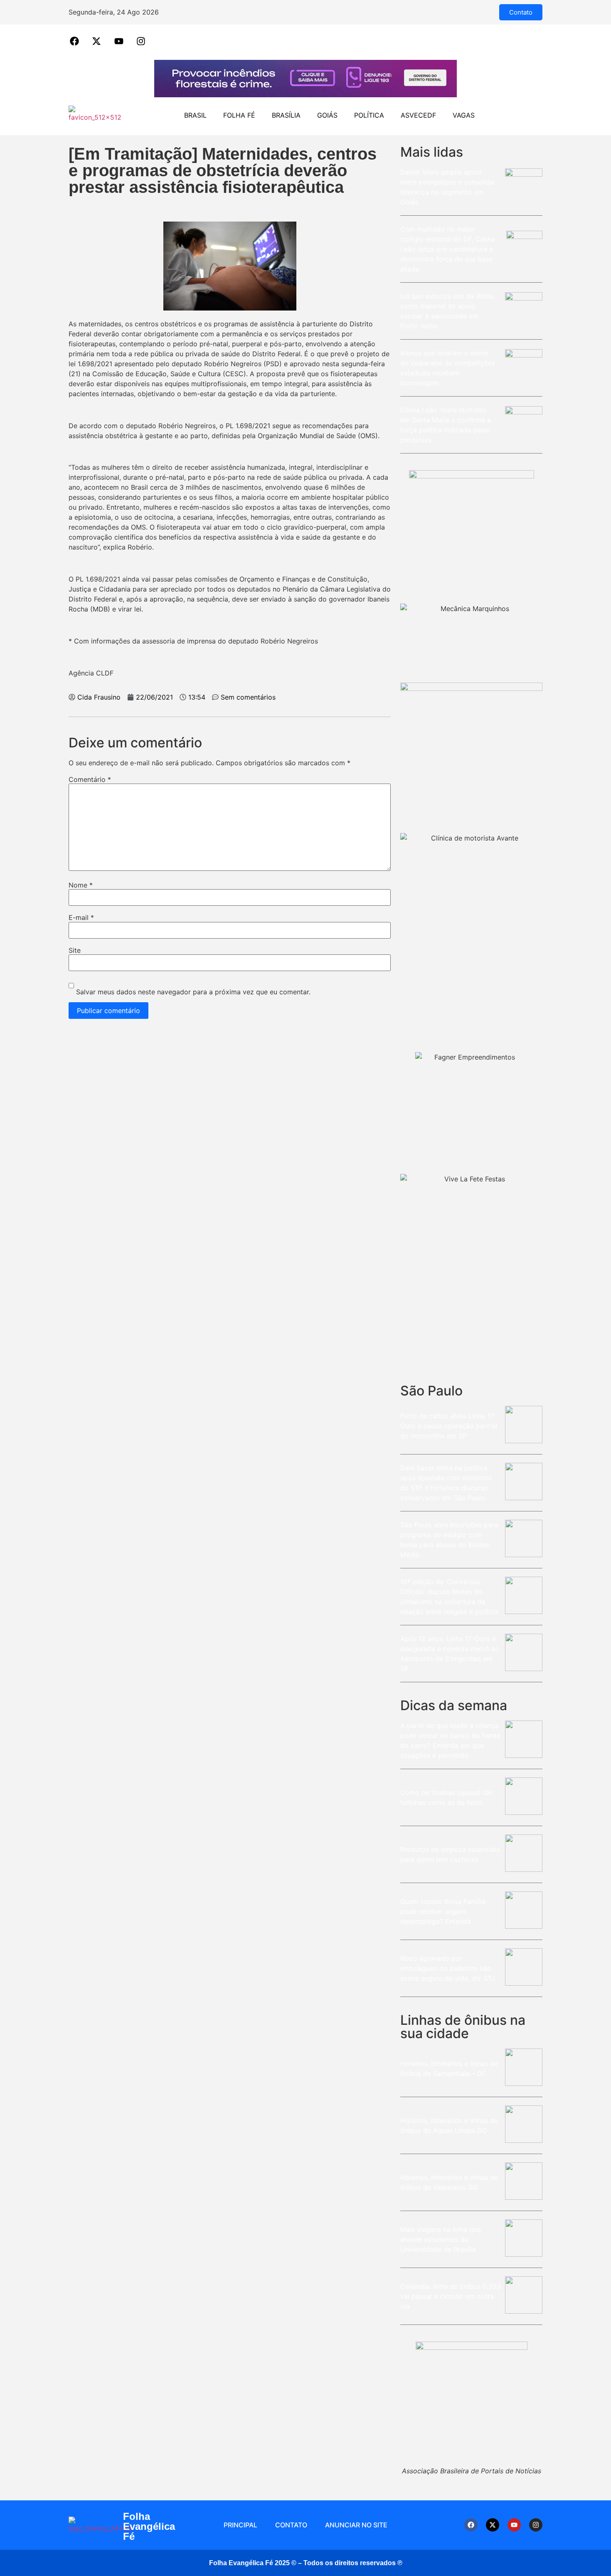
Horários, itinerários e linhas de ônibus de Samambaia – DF (449, 2068)
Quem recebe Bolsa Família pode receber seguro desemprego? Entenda (443, 1911)
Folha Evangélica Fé (149, 2526)
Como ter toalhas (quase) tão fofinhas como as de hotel (447, 1797)
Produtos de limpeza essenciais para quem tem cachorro (450, 1854)
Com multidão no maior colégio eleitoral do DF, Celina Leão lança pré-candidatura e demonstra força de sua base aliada (448, 249)
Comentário (90, 779)
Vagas (464, 115)
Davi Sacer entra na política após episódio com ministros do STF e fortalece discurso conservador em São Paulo (446, 1483)
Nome (81, 885)
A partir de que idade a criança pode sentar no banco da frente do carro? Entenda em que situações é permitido (450, 1740)
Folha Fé (239, 115)
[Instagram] (536, 2525)
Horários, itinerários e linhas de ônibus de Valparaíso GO (449, 2182)
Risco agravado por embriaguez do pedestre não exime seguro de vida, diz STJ (448, 1968)
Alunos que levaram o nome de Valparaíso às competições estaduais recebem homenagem (448, 368)
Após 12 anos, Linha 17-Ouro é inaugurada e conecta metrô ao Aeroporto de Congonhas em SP (450, 1654)
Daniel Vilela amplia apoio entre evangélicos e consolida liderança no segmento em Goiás (447, 187)
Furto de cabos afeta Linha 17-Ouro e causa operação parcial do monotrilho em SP (449, 1426)
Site (75, 950)
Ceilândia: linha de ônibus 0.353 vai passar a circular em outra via (451, 2296)
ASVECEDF (418, 115)
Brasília (286, 115)
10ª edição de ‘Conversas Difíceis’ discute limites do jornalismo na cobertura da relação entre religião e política (450, 1597)
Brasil (195, 115)
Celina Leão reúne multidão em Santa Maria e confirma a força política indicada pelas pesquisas (446, 425)
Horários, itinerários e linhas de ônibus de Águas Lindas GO (449, 2125)
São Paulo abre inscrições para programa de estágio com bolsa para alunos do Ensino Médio (449, 1540)
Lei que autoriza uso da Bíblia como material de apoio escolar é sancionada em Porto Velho (447, 311)
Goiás (327, 115)
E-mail (81, 917)
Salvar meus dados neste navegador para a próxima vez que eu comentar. (193, 992)
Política (369, 115)
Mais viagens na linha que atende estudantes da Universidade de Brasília (441, 2239)
